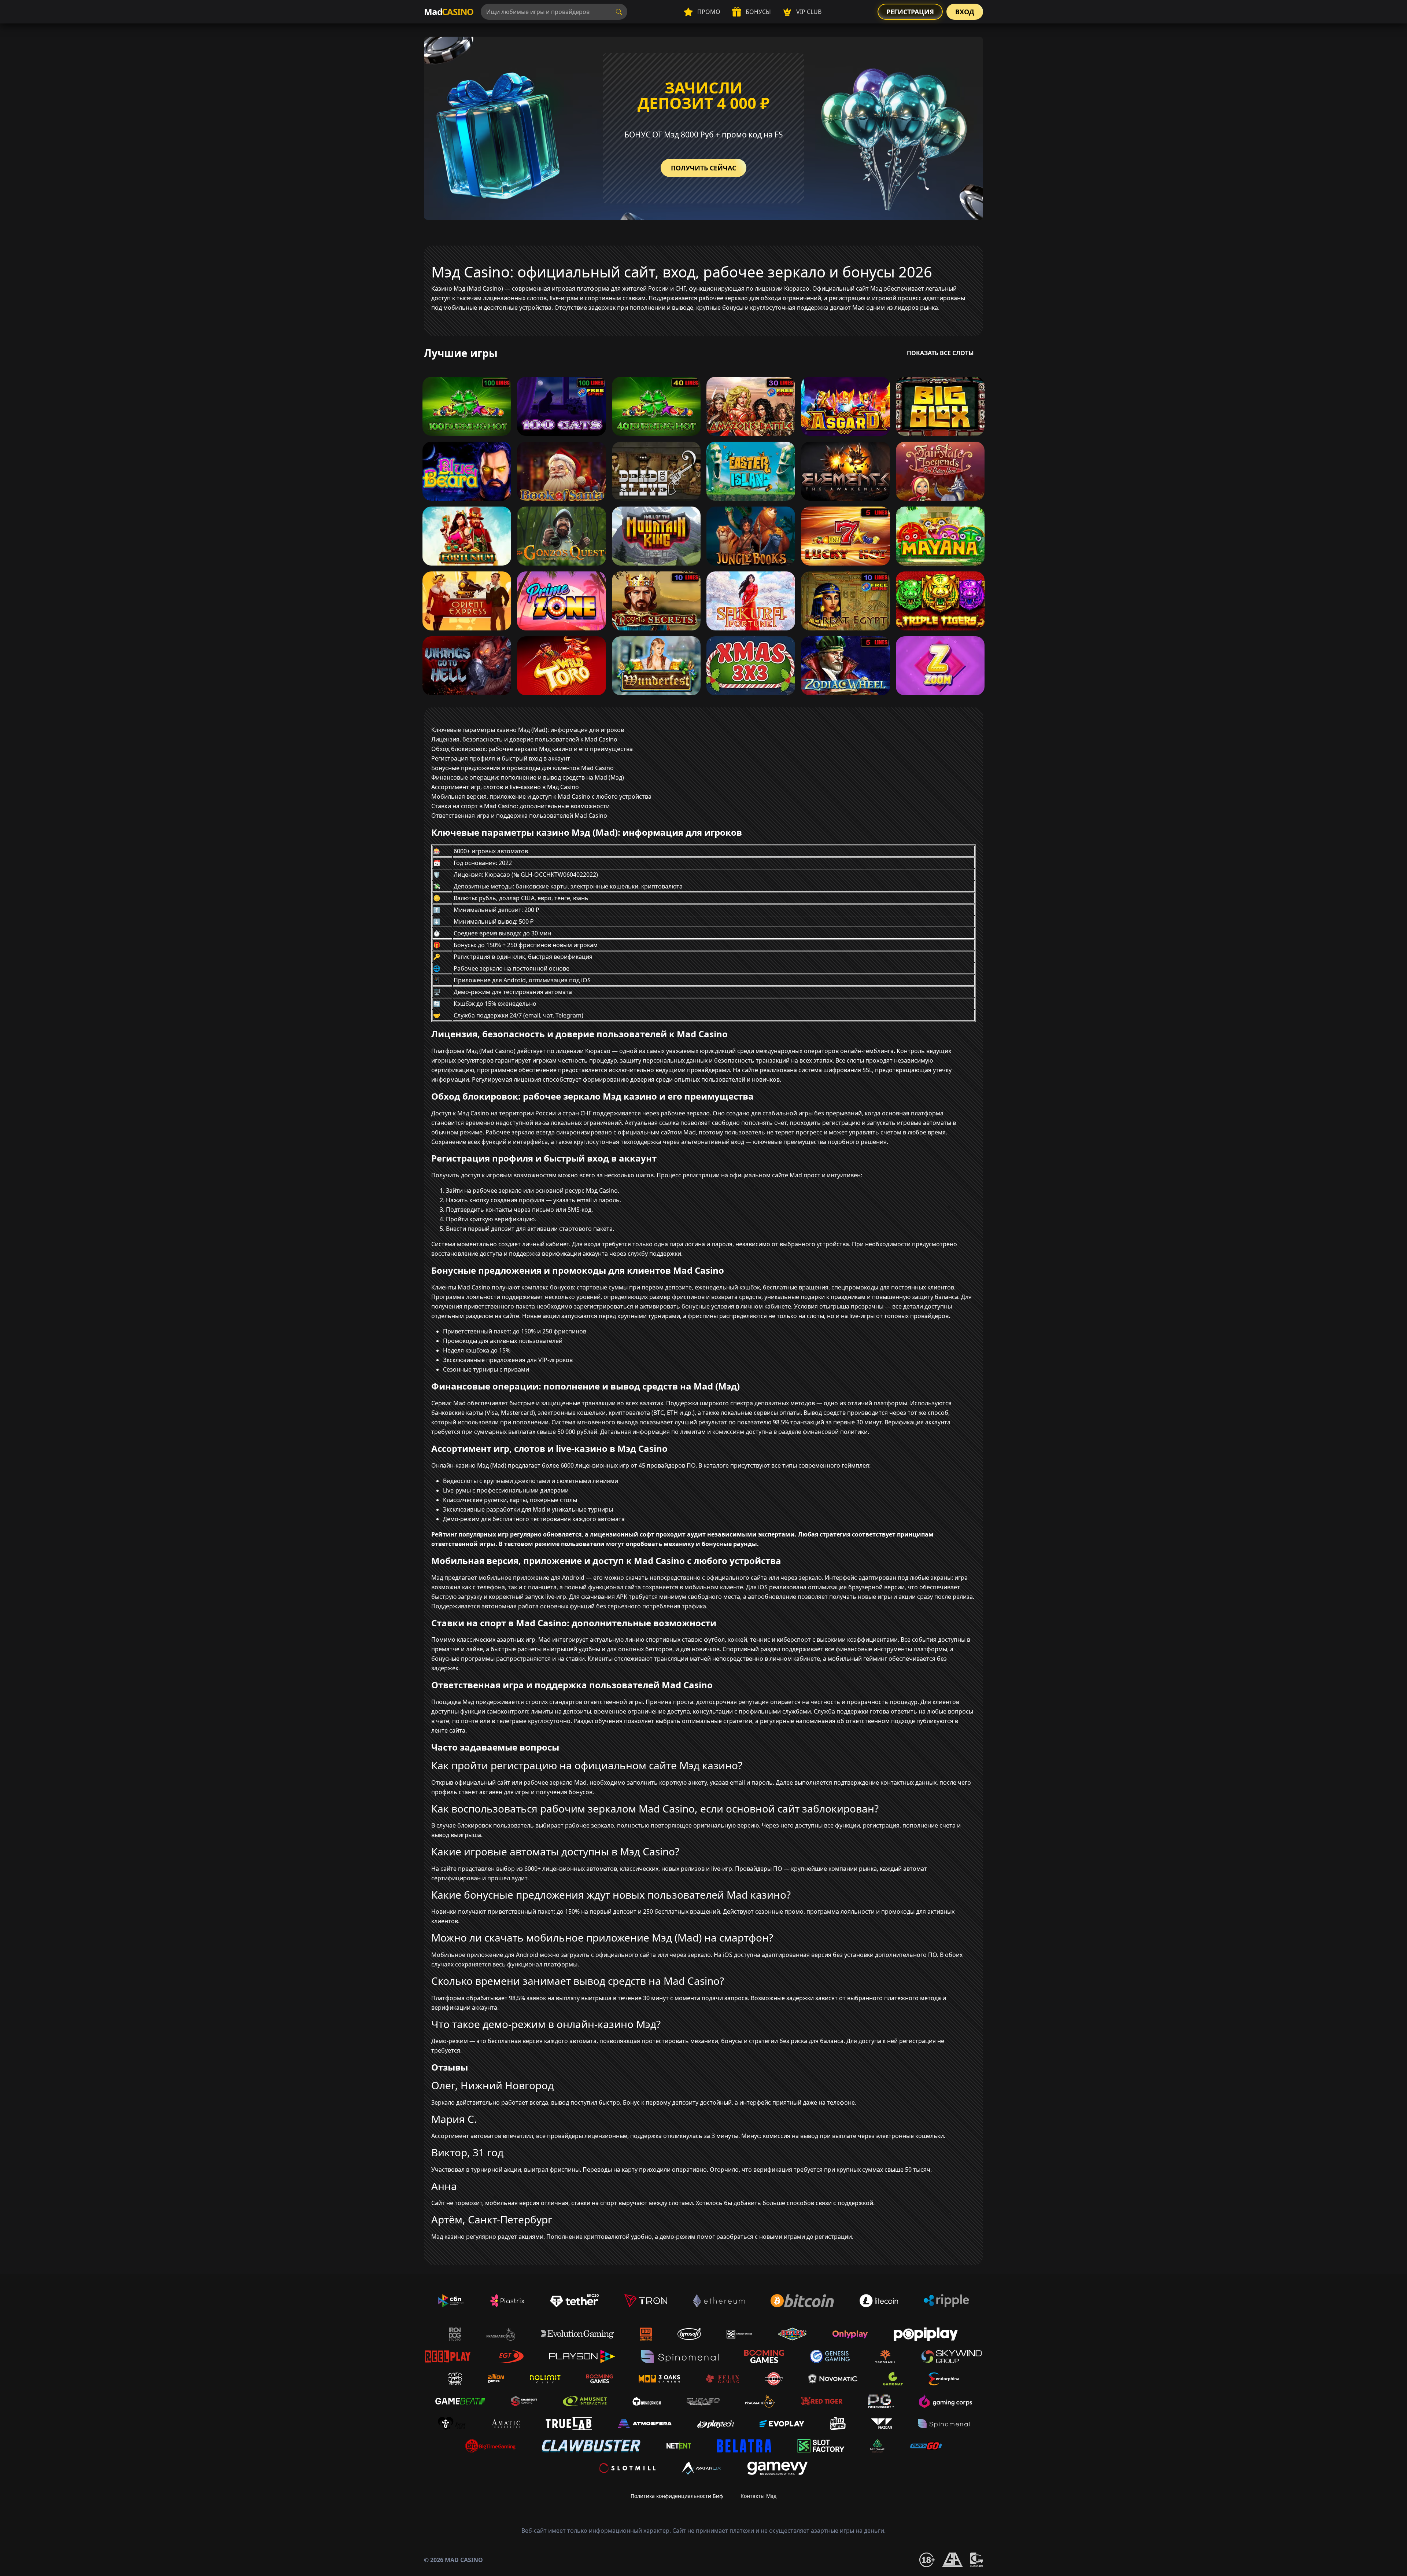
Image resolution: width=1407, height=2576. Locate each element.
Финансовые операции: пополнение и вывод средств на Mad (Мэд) (528, 777)
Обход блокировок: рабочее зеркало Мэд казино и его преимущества (532, 749)
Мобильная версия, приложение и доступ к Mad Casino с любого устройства (541, 796)
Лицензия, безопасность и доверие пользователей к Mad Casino (524, 739)
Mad (449, 12)
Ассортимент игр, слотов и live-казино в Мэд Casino (505, 787)
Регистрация (910, 12)
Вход (965, 12)
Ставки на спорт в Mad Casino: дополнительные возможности (520, 806)
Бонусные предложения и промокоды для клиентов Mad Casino (522, 768)
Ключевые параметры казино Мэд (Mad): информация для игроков (528, 730)
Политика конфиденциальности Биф (677, 2496)
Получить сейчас (703, 168)
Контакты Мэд (758, 2496)
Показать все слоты (940, 353)
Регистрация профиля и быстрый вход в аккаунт (501, 758)
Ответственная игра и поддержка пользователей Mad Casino (519, 816)
